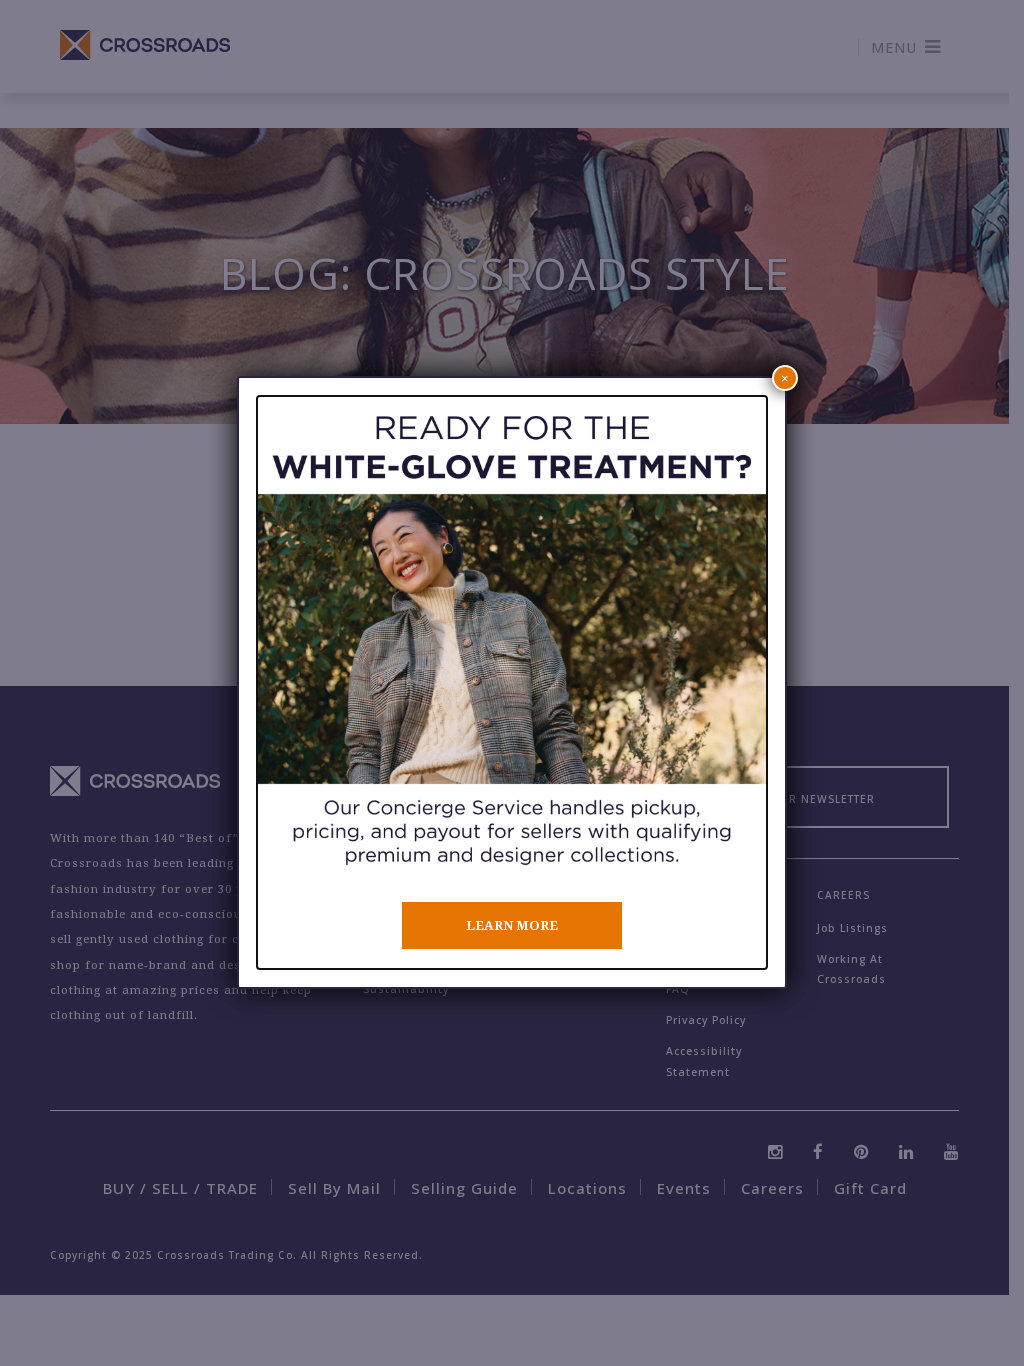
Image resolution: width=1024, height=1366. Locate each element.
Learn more (512, 925)
